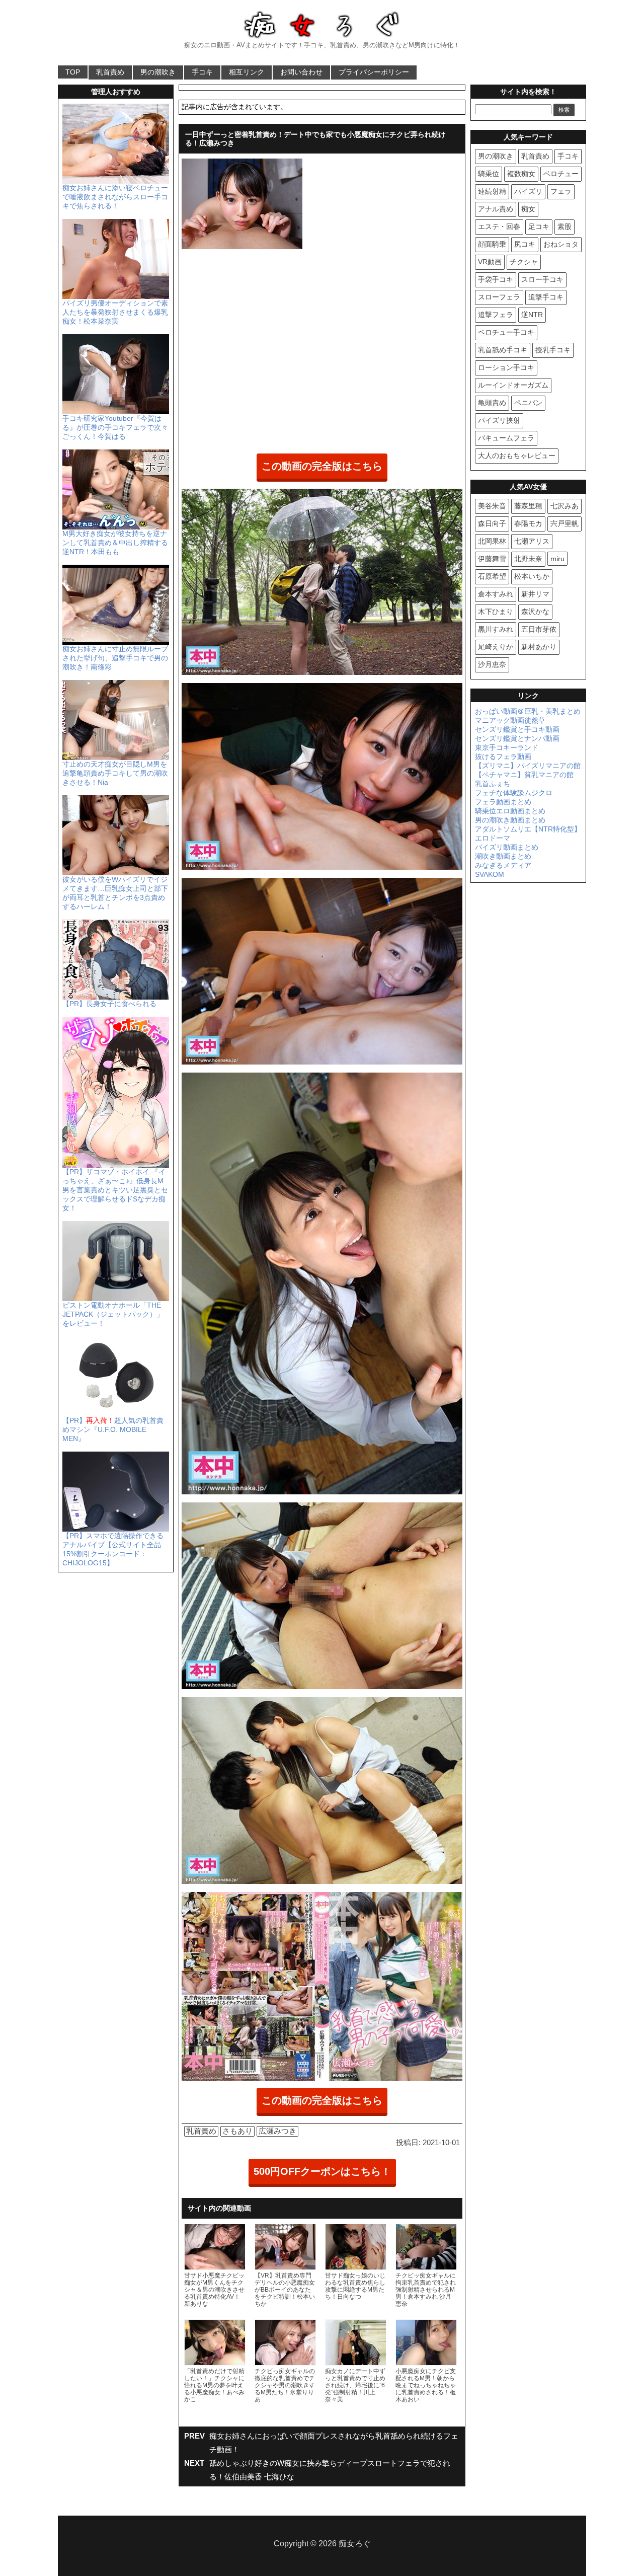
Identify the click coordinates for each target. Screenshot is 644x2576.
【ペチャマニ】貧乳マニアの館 (524, 775)
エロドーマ (493, 838)
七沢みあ (565, 506)
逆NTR (532, 315)
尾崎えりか (496, 647)
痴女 (528, 209)
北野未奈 (528, 559)
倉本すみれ (496, 594)
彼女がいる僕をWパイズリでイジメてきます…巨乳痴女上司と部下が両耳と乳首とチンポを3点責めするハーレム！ (115, 893)
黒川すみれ (496, 629)
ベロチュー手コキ (506, 332)
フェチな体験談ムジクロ (514, 793)
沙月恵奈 (492, 664)
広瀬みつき (277, 2131)
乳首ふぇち (493, 784)
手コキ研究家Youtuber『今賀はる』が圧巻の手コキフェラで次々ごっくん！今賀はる (115, 427)
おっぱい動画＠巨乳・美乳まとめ (528, 711)
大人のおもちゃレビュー (517, 456)
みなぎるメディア (503, 865)
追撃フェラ (496, 315)
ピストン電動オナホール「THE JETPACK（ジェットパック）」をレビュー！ (113, 1314)
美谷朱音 (492, 506)
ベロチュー (561, 174)
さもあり (237, 2131)
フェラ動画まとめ (503, 802)
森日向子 (492, 523)
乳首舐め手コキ (503, 350)
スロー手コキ (542, 279)
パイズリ (528, 191)
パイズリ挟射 (499, 420)
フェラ (561, 191)
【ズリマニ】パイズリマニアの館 (528, 766)
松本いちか (532, 576)
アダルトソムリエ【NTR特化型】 (528, 829)
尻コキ (525, 244)
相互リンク (247, 72)
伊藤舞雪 (492, 559)
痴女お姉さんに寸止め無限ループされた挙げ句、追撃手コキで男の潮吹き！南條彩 (115, 658)
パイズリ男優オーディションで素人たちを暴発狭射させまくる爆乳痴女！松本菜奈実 (115, 312)
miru (557, 559)
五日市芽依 (539, 629)
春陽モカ (528, 523)
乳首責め (110, 72)
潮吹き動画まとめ (503, 856)
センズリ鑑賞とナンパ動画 (517, 738)
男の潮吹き (158, 72)
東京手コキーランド (507, 747)
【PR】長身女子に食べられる (109, 1004)
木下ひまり (496, 612)
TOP (73, 72)
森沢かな (535, 612)
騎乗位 (489, 174)
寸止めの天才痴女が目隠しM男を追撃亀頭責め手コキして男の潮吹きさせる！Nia (115, 773)
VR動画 (490, 262)
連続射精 (492, 191)
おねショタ (561, 244)
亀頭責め (492, 403)
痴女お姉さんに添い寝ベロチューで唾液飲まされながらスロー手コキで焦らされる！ (115, 197)
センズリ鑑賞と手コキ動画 (517, 729)
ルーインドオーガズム (513, 385)
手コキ (202, 72)
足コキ (539, 226)
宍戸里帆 (565, 523)
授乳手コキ (553, 350)
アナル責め (496, 209)
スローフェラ (499, 297)
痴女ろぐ (355, 2544)
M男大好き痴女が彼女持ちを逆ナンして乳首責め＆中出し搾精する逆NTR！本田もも (115, 543)
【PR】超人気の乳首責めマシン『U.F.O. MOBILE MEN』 (113, 1429)
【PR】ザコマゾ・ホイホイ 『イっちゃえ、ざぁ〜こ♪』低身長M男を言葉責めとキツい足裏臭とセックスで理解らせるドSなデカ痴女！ (115, 1190)
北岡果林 (492, 541)
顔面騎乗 (492, 244)
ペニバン (528, 403)
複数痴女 (521, 174)
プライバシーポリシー (374, 72)
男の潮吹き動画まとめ (510, 820)
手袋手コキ (496, 279)
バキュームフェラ (506, 438)
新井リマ (535, 594)
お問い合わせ (301, 72)
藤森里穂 (528, 506)
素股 (565, 226)
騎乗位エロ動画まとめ (510, 811)
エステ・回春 (499, 226)
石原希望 (492, 576)
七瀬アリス (532, 541)
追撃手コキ (546, 297)
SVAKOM (490, 874)
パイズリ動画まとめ (507, 847)
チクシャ (524, 262)
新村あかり (539, 647)
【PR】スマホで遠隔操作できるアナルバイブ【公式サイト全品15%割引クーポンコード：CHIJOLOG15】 (113, 1549)
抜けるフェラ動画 (503, 756)
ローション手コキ (506, 367)
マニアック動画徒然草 (510, 720)
